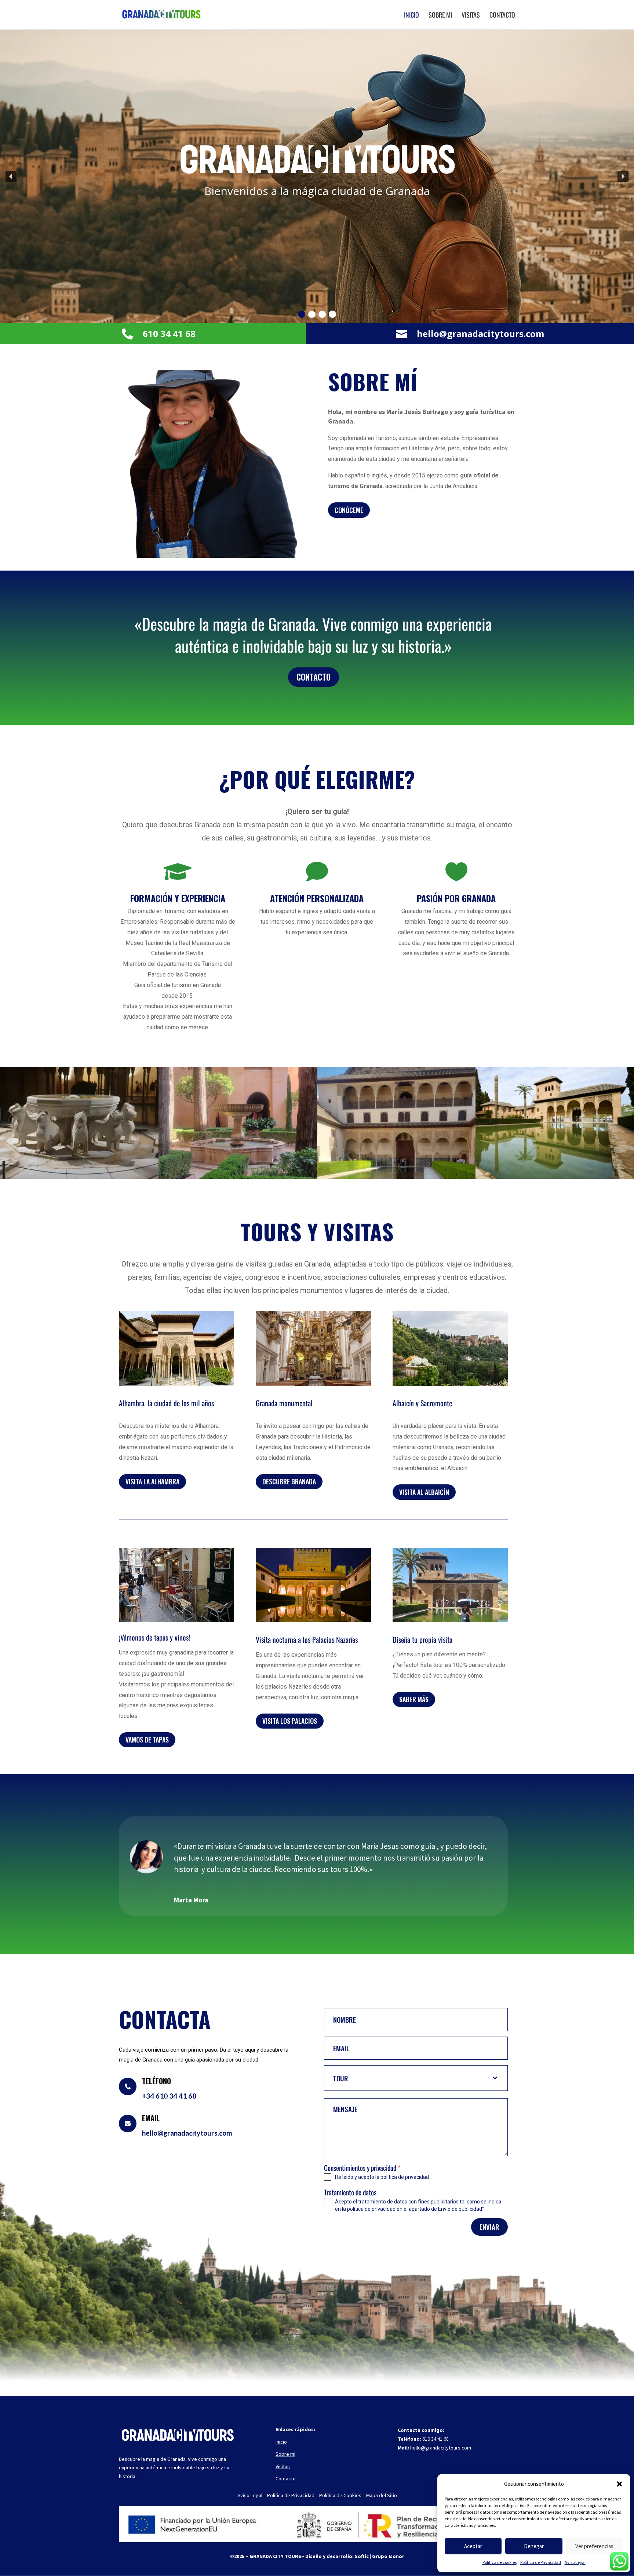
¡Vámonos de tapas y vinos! (154, 1638)
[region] (317, 176)
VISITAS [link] (471, 16)
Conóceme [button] (349, 510)
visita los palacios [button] (290, 1721)
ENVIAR (489, 2227)
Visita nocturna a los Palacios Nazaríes (307, 1640)
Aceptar (473, 2546)
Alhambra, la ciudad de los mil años (166, 1404)
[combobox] (416, 2078)
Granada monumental (284, 1404)
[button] (619, 2484)
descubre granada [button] (289, 1481)
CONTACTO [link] (502, 16)
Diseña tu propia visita (422, 1640)
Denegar (534, 2546)
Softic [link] (362, 2556)
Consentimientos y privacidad (362, 2168)
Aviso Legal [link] (575, 2562)
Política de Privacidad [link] (541, 2562)
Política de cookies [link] (500, 2562)
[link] (161, 14)
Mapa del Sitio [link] (381, 2495)
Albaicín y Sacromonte (422, 1404)
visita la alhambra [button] (152, 1481)
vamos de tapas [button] (147, 1740)
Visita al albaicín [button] (424, 1492)
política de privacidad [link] (405, 2177)
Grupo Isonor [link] (388, 2556)
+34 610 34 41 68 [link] (169, 2096)
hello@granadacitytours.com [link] (480, 334)
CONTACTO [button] (314, 677)
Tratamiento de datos (350, 2192)
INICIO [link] (411, 16)
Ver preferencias (594, 2546)
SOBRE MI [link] (440, 16)
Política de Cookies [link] (340, 2495)
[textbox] (409, 2078)
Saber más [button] (414, 1699)
